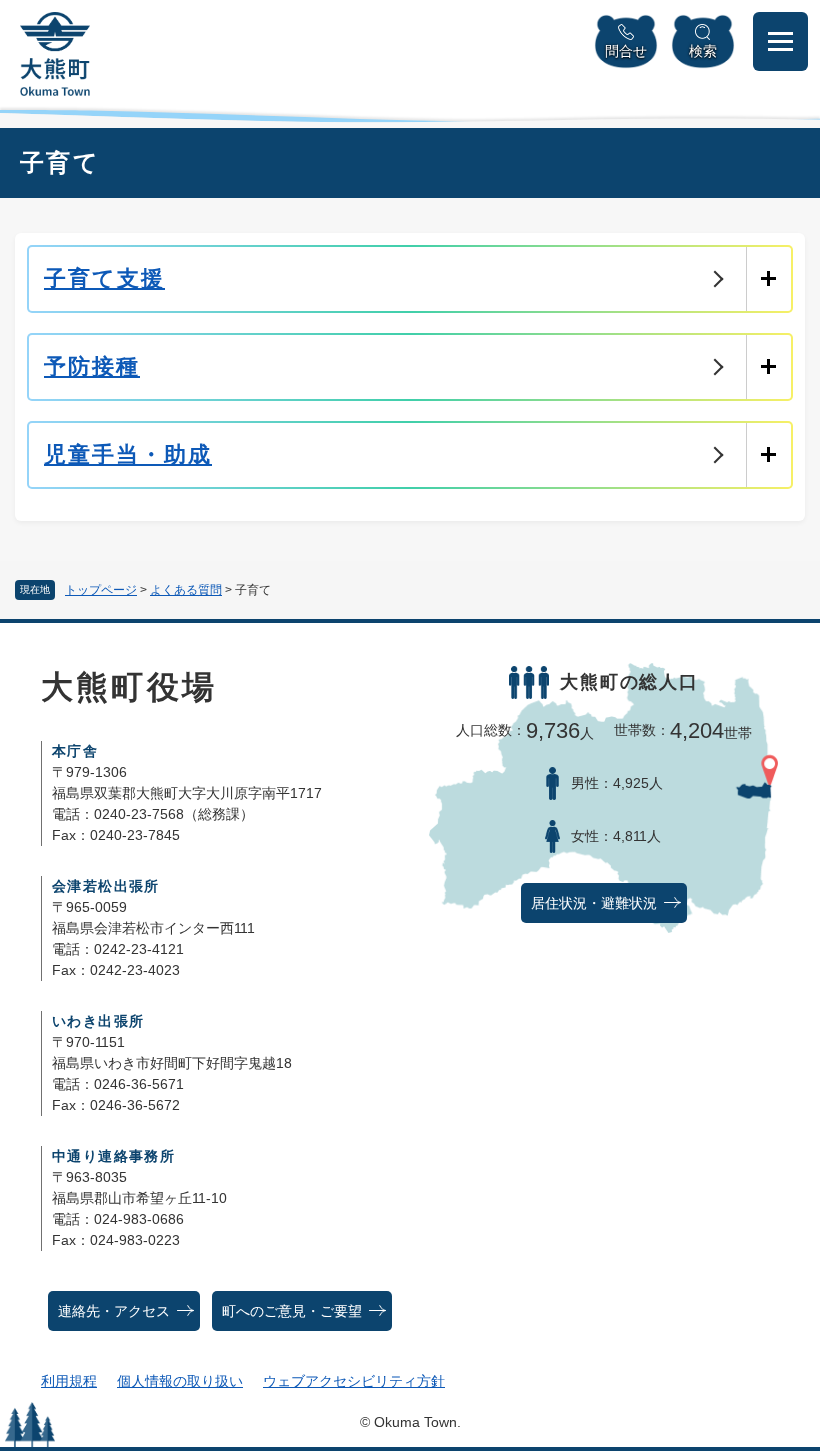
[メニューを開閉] (780, 41)
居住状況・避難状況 (594, 903)
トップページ (101, 590)
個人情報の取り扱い (180, 1381)
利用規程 (69, 1381)
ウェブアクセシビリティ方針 (354, 1381)
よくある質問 (186, 590)
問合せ (626, 51)
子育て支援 (104, 278)
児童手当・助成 (128, 454)
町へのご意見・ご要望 (292, 1311)
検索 (703, 51)
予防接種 (92, 366)
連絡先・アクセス (114, 1311)
